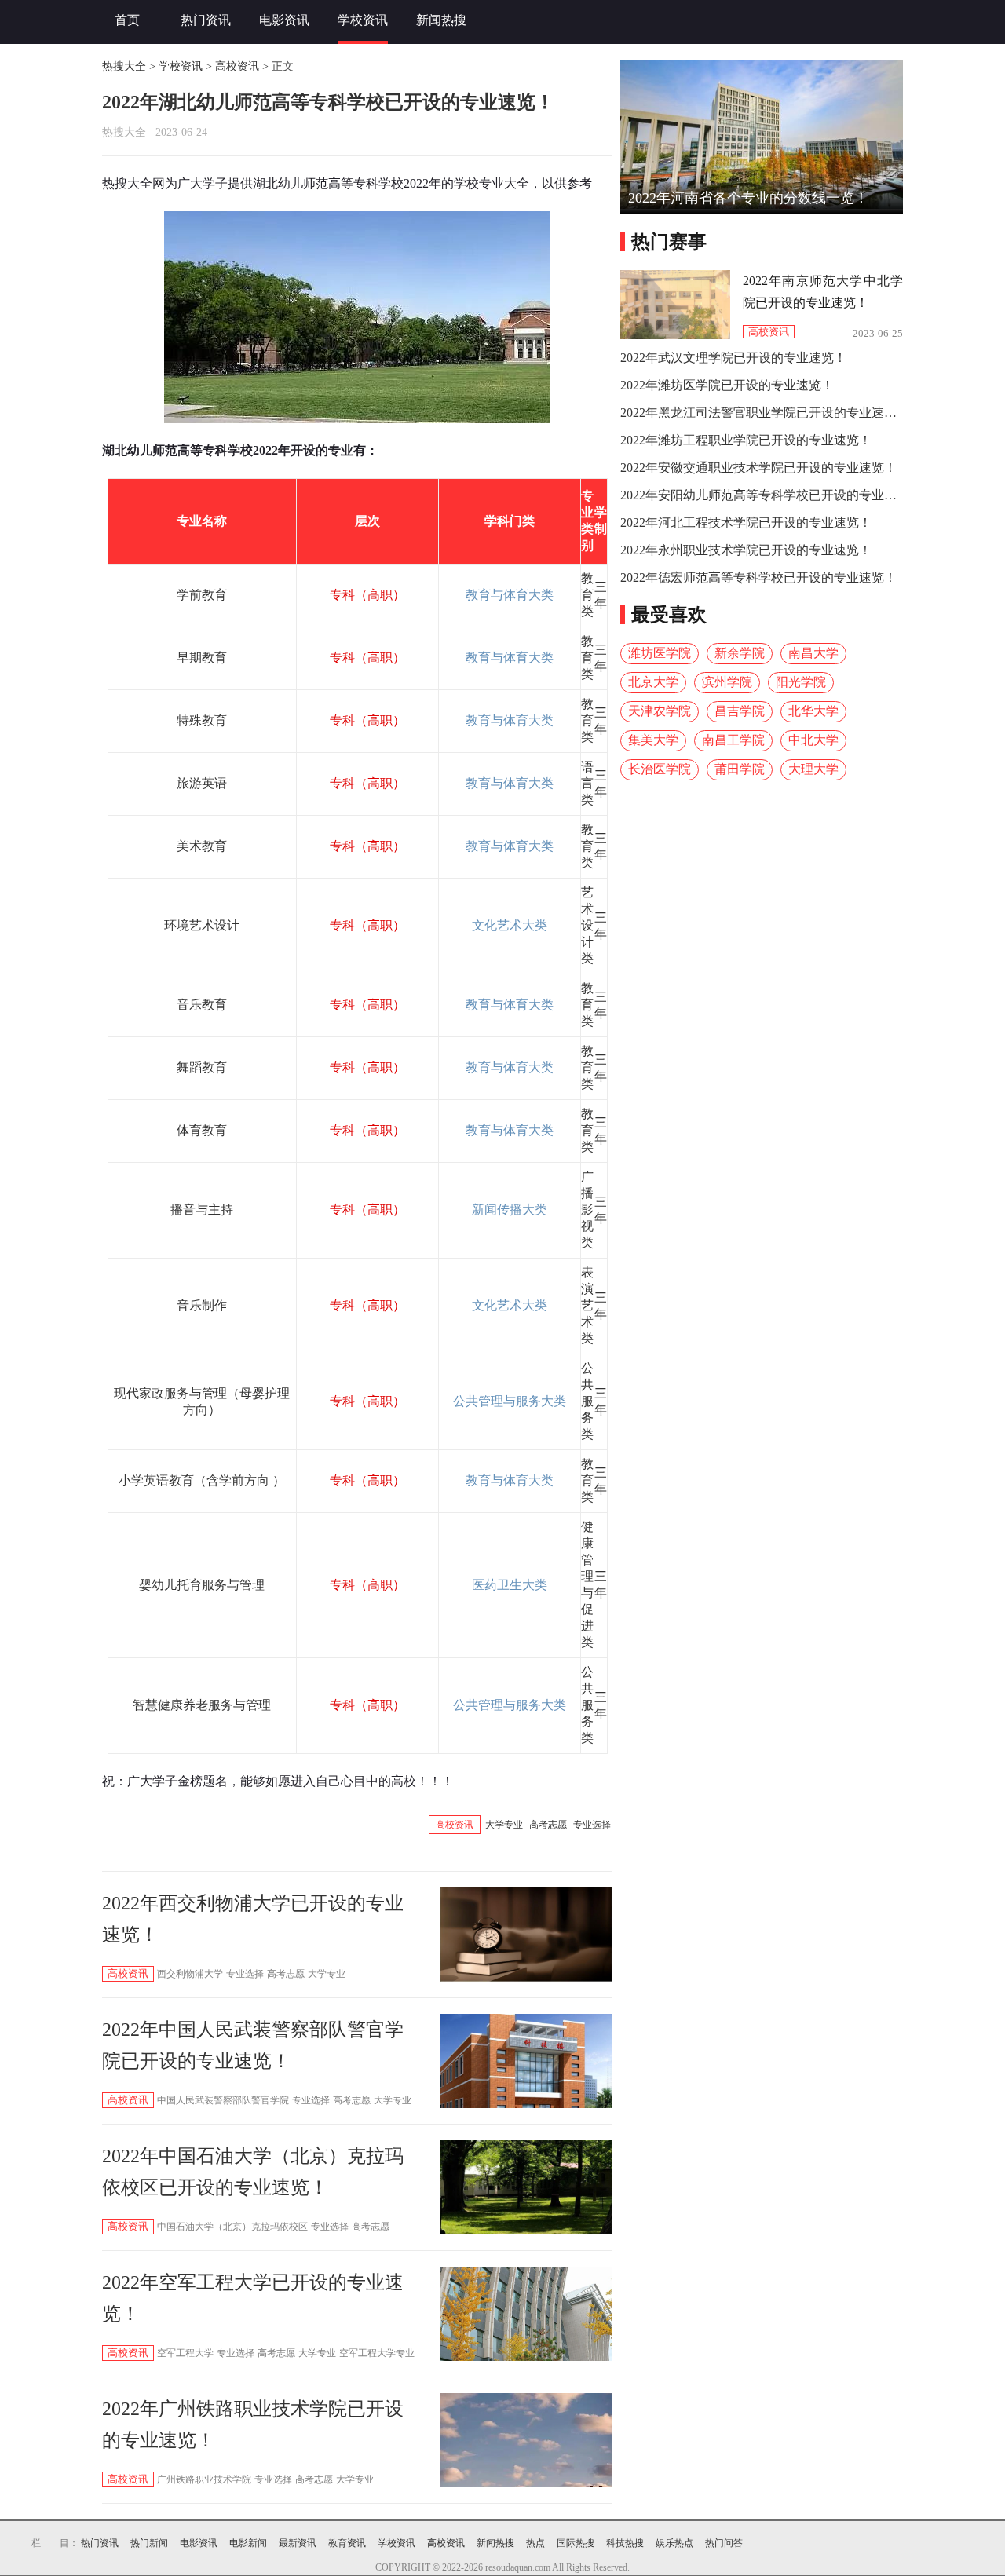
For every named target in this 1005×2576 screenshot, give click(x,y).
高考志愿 (548, 1825)
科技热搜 (625, 2543)
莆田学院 (740, 769)
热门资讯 (206, 20)
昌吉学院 (740, 711)
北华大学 (813, 711)
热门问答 (724, 2543)
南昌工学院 (733, 740)
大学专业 (504, 1825)
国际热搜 (576, 2543)
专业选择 (592, 1825)
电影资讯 (284, 20)
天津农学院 (660, 711)
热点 (535, 2543)
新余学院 (740, 653)
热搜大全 (124, 66)
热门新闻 (149, 2543)
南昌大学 (813, 653)
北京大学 (653, 682)
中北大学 (813, 740)
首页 (127, 20)
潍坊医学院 (660, 653)
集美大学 (653, 740)
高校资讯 (237, 66)
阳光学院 (801, 682)
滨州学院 (727, 682)
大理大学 (813, 769)
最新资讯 (298, 2543)
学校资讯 (363, 20)
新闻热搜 (441, 20)
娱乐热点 (674, 2543)
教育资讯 (347, 2543)
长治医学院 (660, 769)
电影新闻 (248, 2543)
